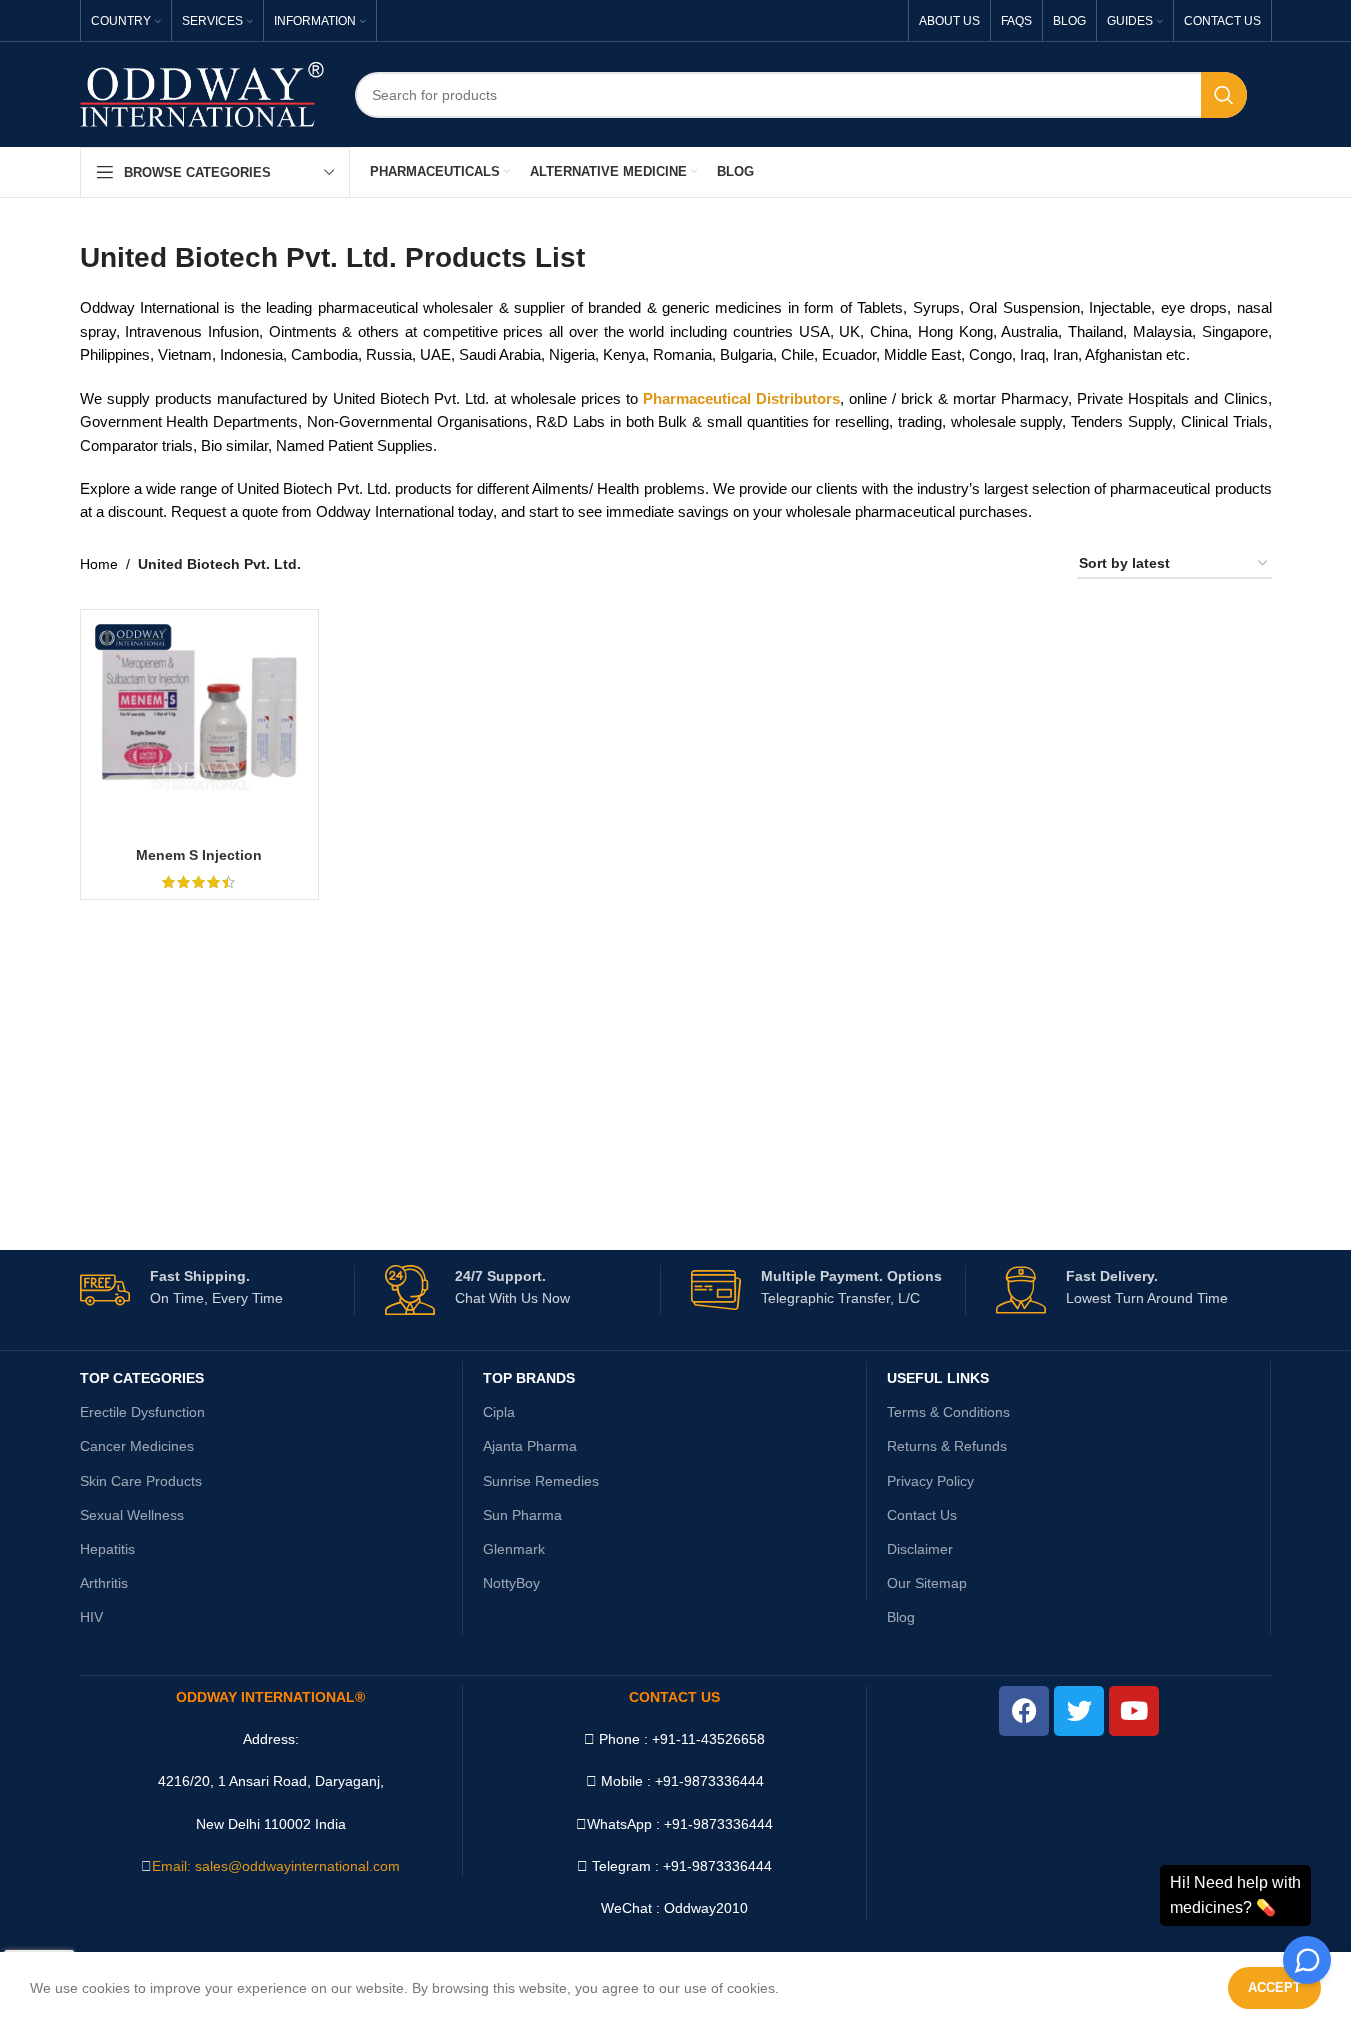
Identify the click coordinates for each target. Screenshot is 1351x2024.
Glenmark (514, 1549)
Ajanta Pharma (530, 1446)
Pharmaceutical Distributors (741, 399)
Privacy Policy (930, 1481)
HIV (91, 1617)
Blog (901, 1617)
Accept (1274, 1987)
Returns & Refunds (947, 1446)
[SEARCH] (1224, 95)
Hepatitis (107, 1549)
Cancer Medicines (137, 1446)
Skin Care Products (141, 1481)
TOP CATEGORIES (142, 1378)
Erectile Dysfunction (142, 1412)
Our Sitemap (927, 1583)
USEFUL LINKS (938, 1378)
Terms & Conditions (948, 1412)
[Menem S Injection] (199, 728)
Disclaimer (920, 1549)
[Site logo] (202, 93)
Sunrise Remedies (541, 1481)
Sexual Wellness (132, 1515)
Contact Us (922, 1515)
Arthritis (104, 1583)
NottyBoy (511, 1583)
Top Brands (529, 1378)
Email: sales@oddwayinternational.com (276, 1866)
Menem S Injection (199, 855)
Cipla (499, 1412)
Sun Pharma (522, 1515)
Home (99, 564)
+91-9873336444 (718, 1824)
